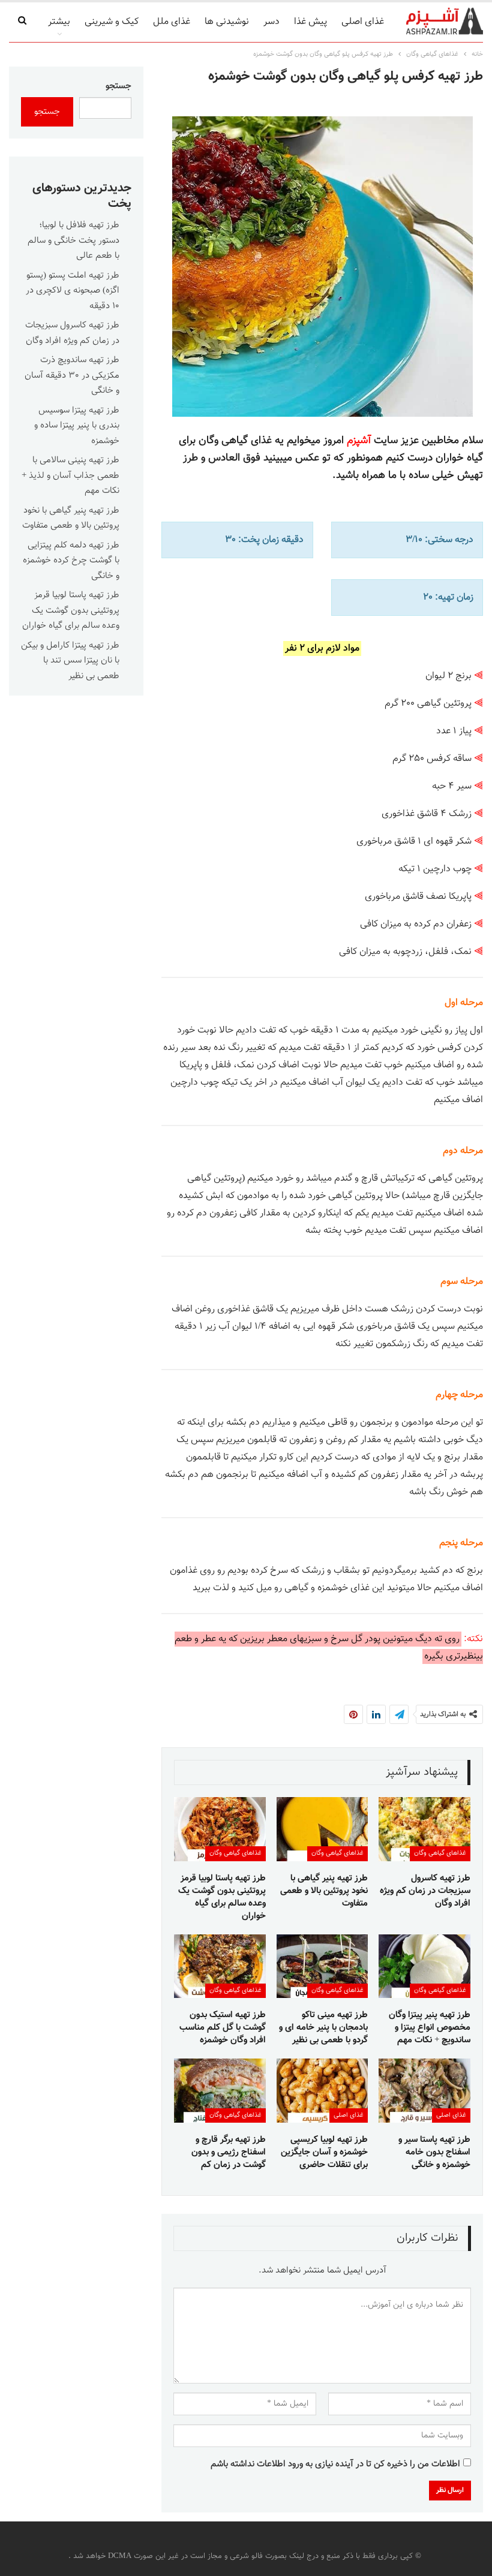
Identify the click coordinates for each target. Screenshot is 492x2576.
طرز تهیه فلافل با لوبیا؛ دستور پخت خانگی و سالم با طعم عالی (73, 240)
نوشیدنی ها (227, 22)
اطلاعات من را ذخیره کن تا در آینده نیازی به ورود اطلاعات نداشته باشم (335, 2464)
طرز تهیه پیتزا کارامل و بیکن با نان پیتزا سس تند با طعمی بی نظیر (70, 661)
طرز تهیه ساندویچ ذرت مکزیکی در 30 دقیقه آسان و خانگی (72, 375)
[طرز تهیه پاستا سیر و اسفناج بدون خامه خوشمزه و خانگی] (424, 2091)
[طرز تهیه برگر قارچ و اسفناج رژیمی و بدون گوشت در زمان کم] (220, 2091)
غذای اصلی (363, 22)
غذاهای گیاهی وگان (440, 1853)
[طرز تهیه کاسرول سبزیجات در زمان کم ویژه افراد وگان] (424, 1829)
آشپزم (359, 440)
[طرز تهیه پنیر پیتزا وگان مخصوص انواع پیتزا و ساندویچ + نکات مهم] (424, 1966)
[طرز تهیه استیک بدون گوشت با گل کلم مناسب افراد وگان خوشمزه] (220, 1966)
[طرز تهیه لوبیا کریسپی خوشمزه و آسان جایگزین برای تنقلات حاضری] (322, 2091)
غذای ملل (172, 22)
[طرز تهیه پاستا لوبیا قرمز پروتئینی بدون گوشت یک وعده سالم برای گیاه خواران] (220, 1829)
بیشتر (59, 22)
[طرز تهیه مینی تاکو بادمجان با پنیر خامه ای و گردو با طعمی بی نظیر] (322, 1966)
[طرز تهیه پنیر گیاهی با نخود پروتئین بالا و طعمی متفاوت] (322, 1829)
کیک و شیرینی (112, 22)
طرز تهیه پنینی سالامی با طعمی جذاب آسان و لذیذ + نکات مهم (70, 476)
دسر (271, 22)
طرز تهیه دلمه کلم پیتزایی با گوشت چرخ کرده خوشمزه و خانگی (71, 561)
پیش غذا (310, 22)
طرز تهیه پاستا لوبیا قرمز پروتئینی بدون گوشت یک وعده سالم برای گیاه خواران (71, 610)
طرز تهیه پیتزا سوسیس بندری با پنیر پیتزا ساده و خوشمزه (77, 426)
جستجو (118, 86)
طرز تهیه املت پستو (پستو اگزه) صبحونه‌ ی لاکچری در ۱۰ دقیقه (73, 291)
